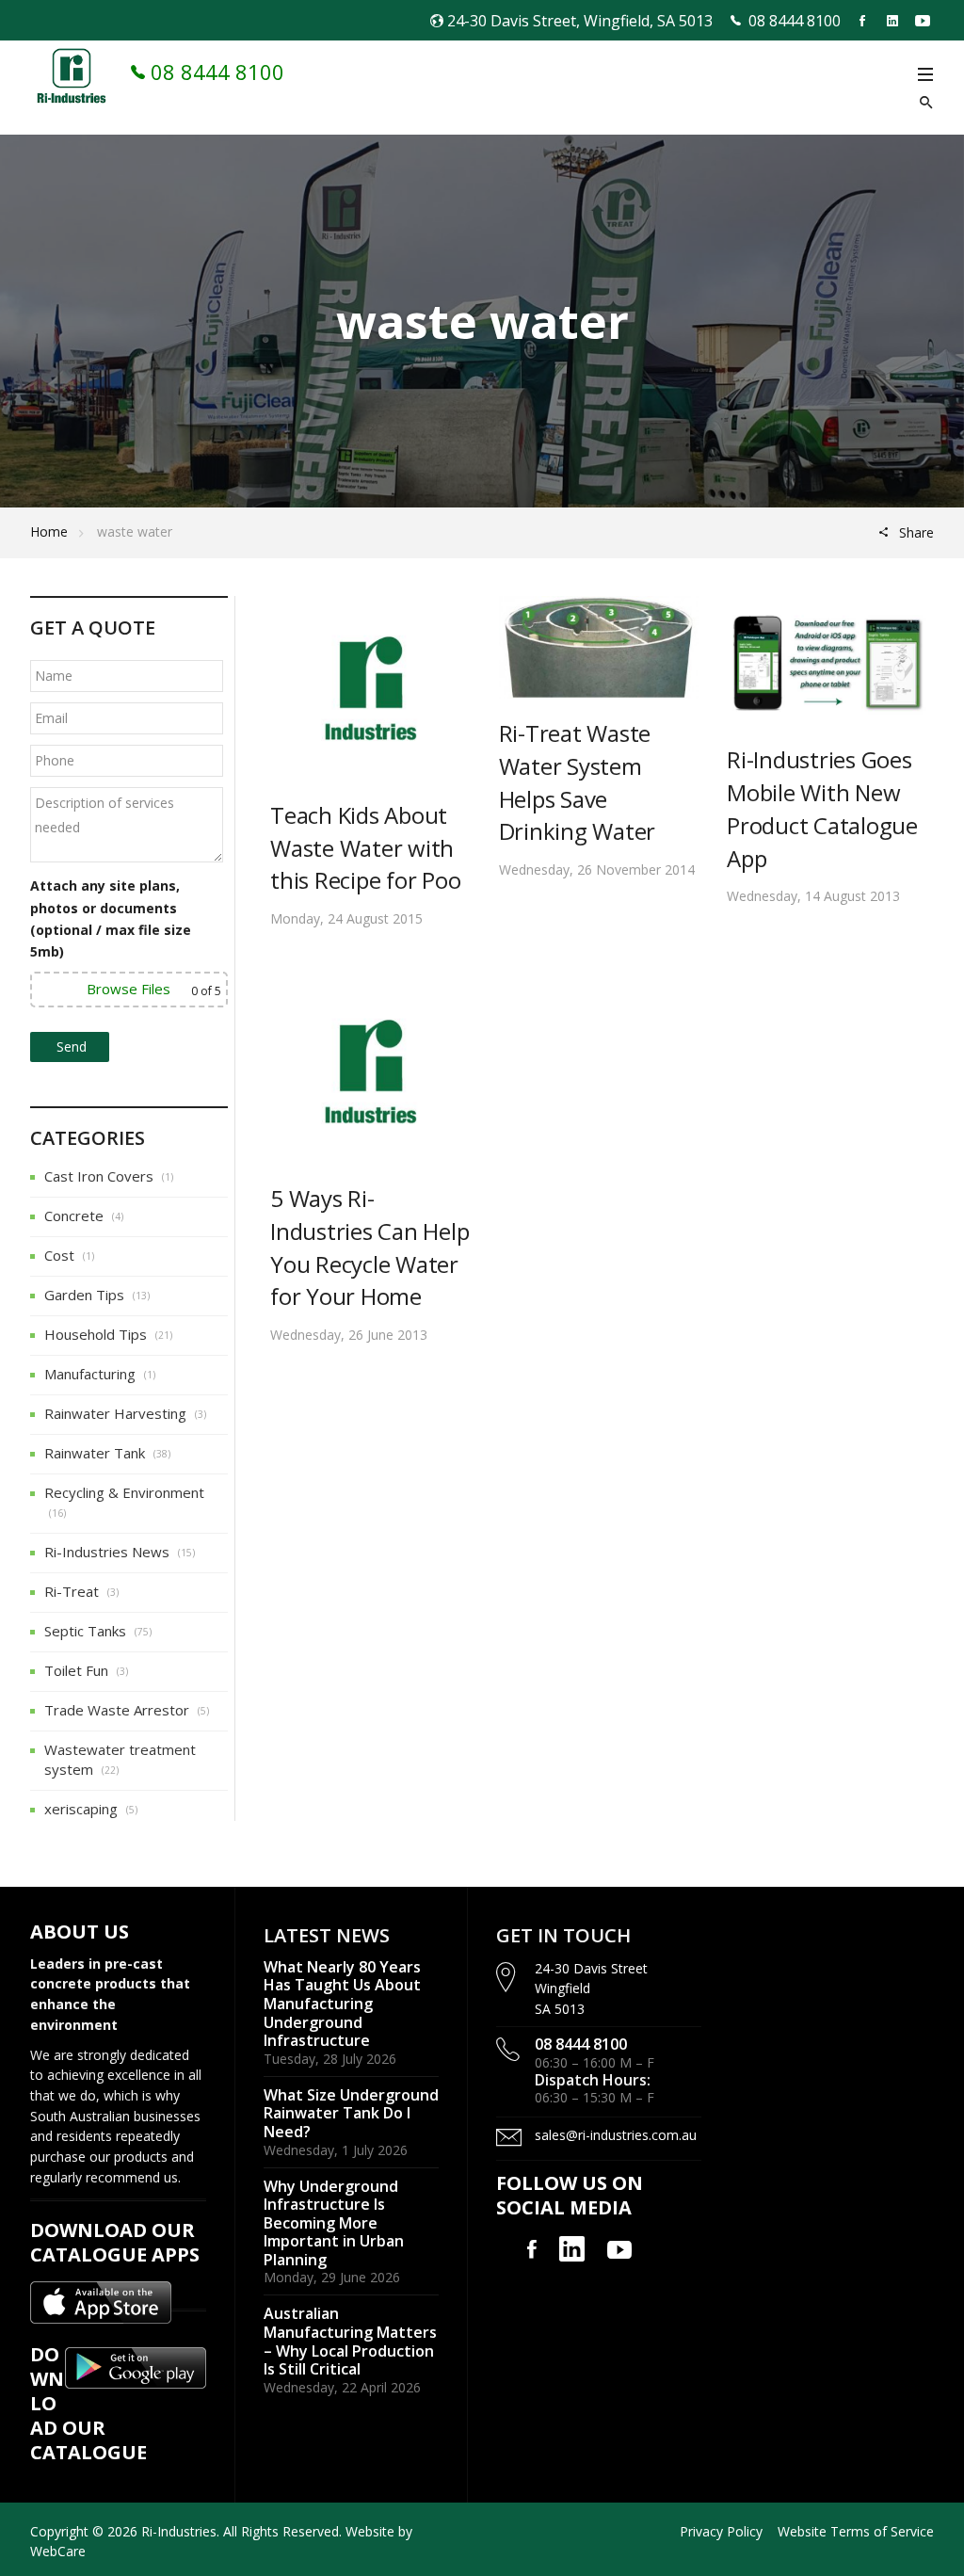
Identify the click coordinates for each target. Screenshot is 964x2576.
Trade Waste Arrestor (117, 1710)
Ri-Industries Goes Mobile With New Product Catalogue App (822, 808)
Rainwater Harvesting (115, 1413)
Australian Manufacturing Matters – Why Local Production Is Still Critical (350, 2341)
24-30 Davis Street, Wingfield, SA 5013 (580, 21)
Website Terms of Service (856, 2531)
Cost (59, 1255)
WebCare (58, 2551)
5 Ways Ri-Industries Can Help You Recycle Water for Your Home (370, 1247)
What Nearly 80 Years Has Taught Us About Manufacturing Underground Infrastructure (342, 2004)
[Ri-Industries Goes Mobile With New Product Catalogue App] (827, 659)
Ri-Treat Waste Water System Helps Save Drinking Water (578, 782)
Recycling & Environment (124, 1492)
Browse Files (129, 989)
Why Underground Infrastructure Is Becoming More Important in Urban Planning (334, 2223)
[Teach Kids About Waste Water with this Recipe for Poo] (370, 686)
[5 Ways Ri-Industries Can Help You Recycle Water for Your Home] (370, 1070)
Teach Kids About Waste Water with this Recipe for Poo (365, 848)
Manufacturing (90, 1374)
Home (49, 531)
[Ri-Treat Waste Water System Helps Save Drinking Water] (599, 646)
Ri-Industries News (107, 1552)
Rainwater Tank (95, 1453)
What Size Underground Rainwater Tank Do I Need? (351, 2113)
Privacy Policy (721, 2531)
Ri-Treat (72, 1591)
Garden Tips (84, 1295)
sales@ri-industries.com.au (616, 2135)
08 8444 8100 (795, 21)
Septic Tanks (85, 1631)
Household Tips (96, 1334)
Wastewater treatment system (120, 1759)
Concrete (74, 1216)
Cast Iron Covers (99, 1176)
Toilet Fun (76, 1670)
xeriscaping (81, 1809)
